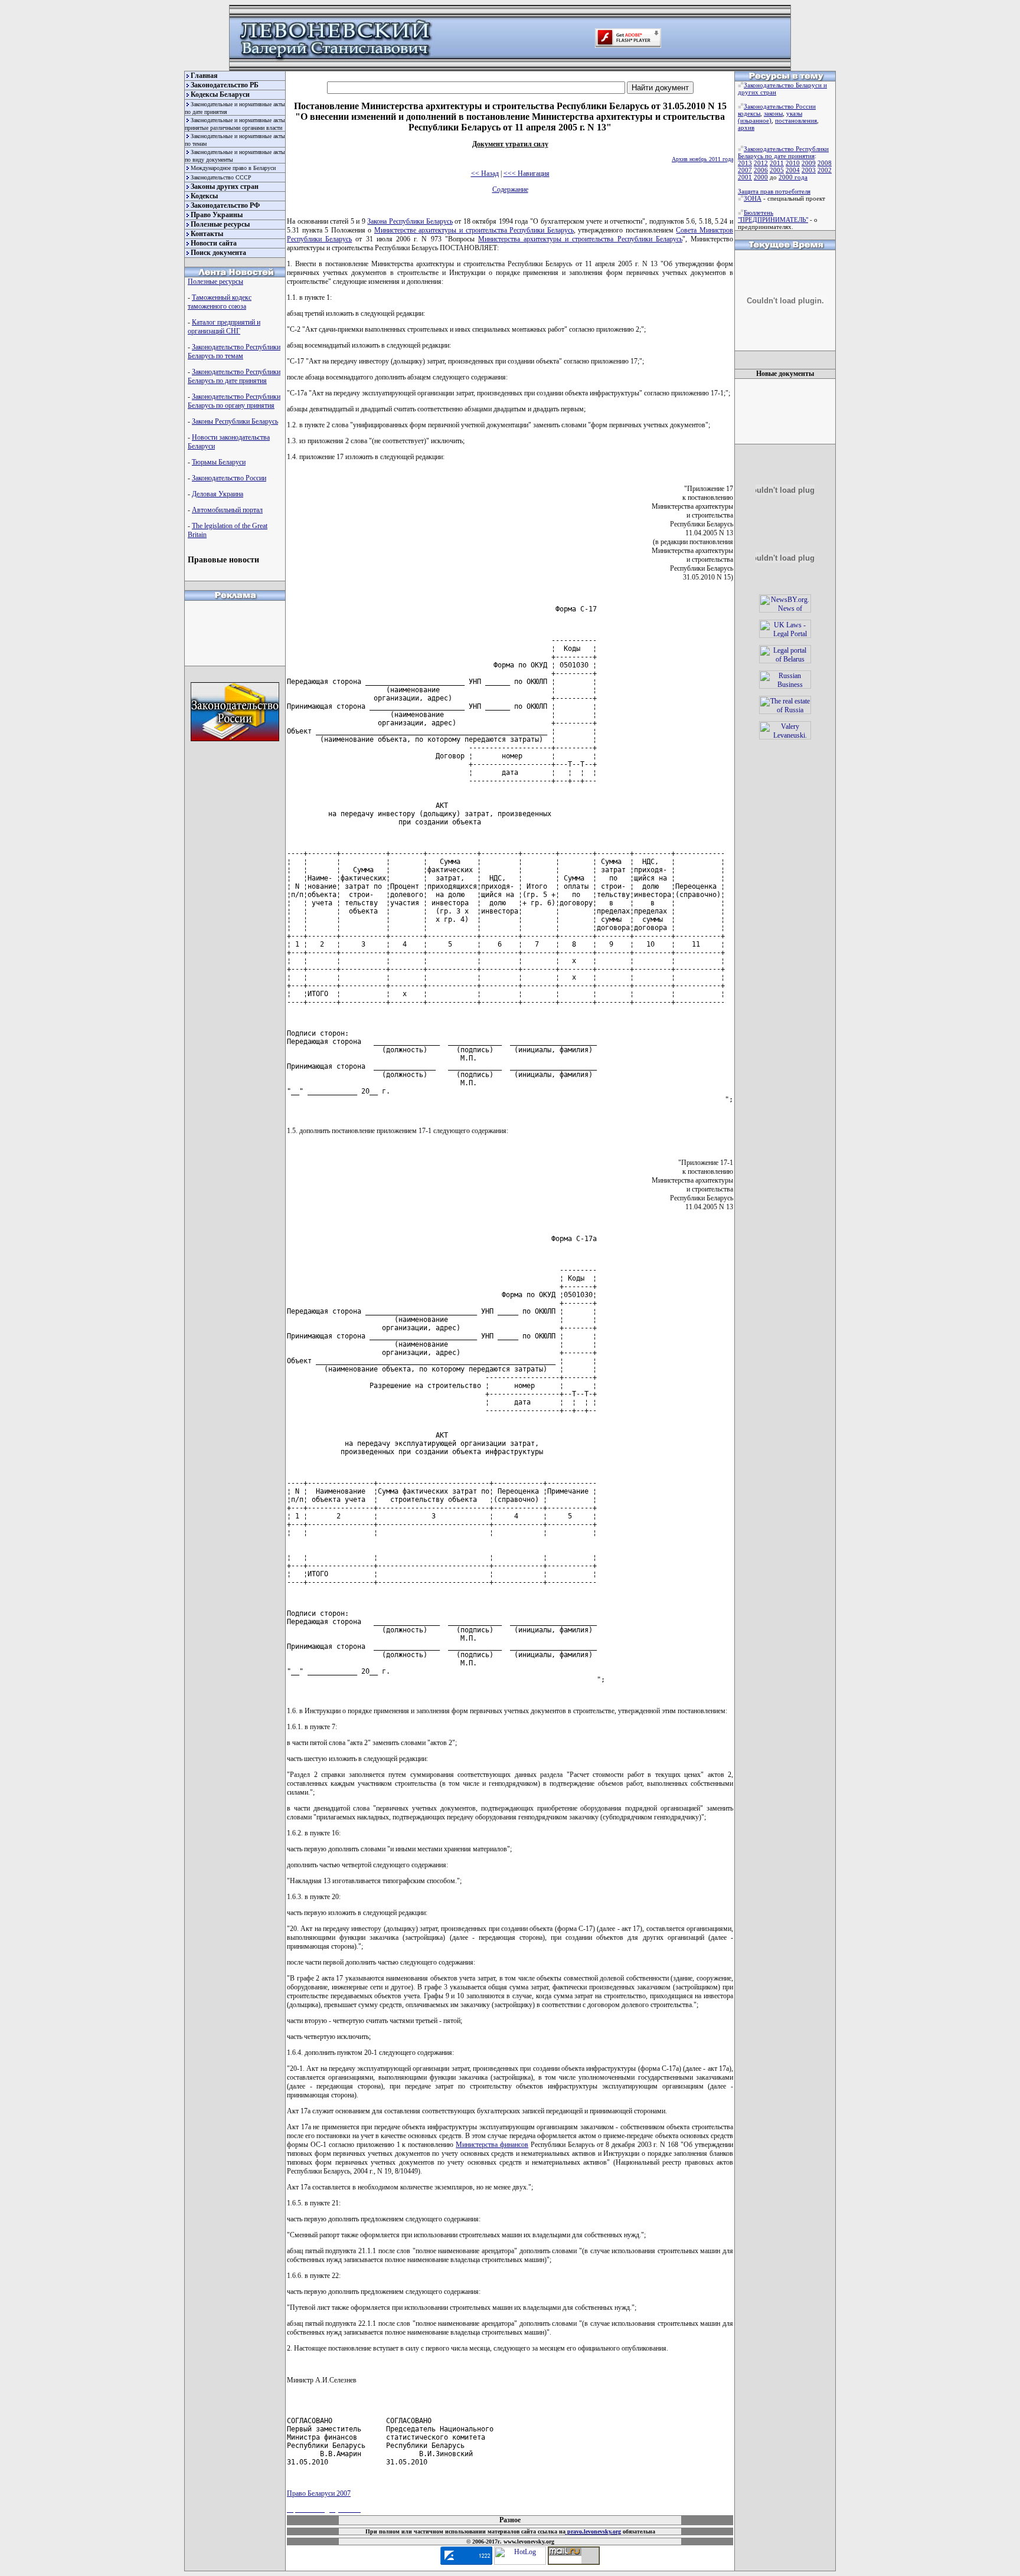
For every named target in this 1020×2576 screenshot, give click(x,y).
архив (746, 127)
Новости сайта (214, 243)
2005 (777, 170)
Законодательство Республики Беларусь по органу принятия (234, 401)
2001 (745, 177)
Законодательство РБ (225, 85)
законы (773, 113)
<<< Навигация (527, 174)
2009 (809, 163)
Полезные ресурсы (220, 224)
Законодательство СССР (221, 177)
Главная (204, 76)
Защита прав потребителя (774, 191)
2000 (761, 177)
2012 (761, 163)
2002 (825, 170)
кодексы (749, 113)
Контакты (207, 234)
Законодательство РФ (225, 205)
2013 (745, 163)
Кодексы (204, 196)
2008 (825, 163)
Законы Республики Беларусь (235, 421)
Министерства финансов (492, 2145)
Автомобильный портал (227, 510)
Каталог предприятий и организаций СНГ (224, 327)
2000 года (793, 177)
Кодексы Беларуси (220, 94)
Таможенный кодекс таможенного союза (220, 302)
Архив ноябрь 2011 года (702, 159)
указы (794, 113)
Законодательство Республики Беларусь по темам (234, 351)
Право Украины (217, 215)
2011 (777, 163)
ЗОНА (753, 198)
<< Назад (485, 174)
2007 (745, 170)
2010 (793, 163)
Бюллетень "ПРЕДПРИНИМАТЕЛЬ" (773, 216)
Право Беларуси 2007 (319, 2493)
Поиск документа (218, 253)
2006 (761, 170)
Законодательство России (229, 478)
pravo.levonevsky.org (593, 2531)
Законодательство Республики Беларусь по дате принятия (234, 376)
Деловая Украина (218, 494)
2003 (809, 170)
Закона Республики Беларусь (410, 221)
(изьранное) (755, 120)
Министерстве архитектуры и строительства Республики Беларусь (474, 230)
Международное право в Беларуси (233, 168)
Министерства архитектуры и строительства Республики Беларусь (580, 239)
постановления (796, 120)
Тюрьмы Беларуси (219, 462)
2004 (793, 170)
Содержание (510, 189)
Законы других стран (225, 186)
